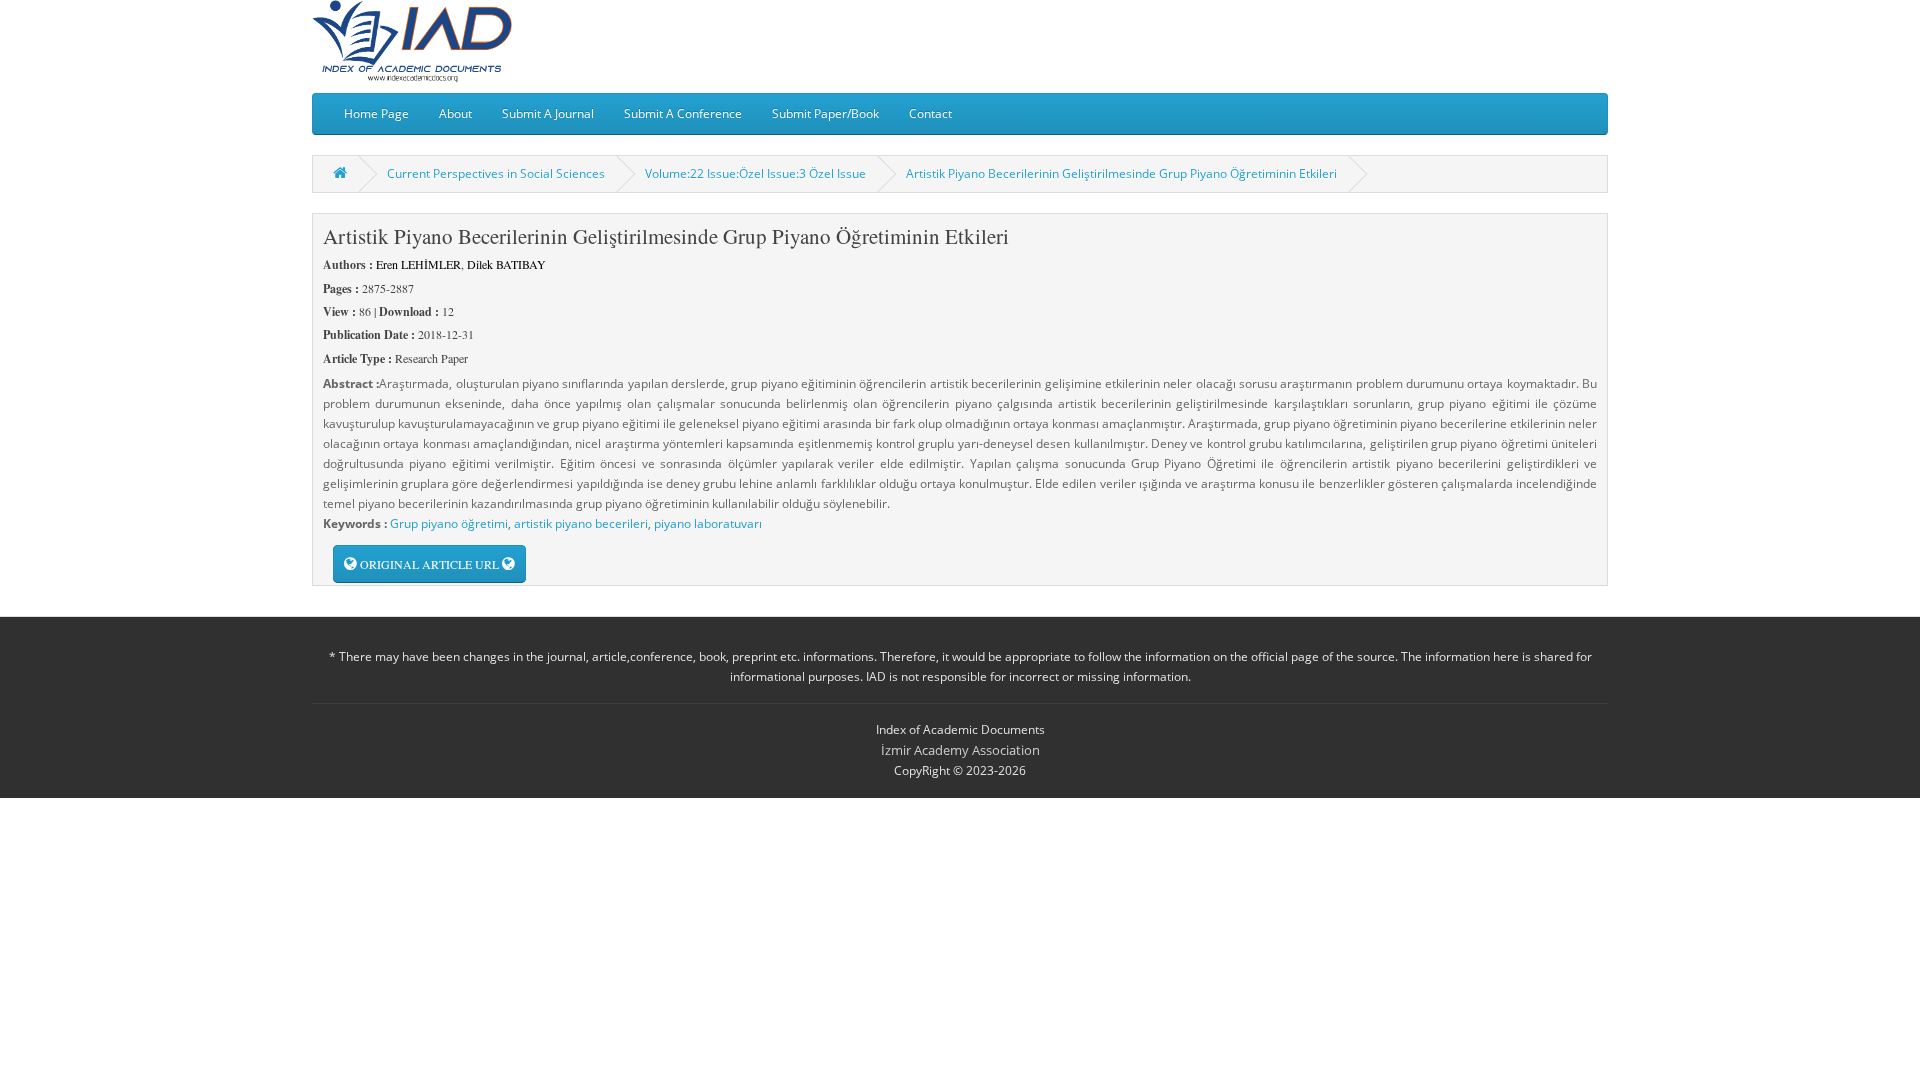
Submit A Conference (683, 113)
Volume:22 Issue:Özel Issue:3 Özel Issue (755, 173)
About (455, 113)
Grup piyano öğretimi (449, 523)
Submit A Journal (548, 113)
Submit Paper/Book (825, 113)
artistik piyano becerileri (581, 523)
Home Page (376, 113)
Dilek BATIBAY (506, 264)
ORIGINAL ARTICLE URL (429, 564)
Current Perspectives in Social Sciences (496, 173)
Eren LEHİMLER (418, 264)
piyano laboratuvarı (708, 523)
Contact (930, 113)
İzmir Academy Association (960, 750)
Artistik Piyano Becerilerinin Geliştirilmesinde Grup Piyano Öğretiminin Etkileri (1121, 173)
